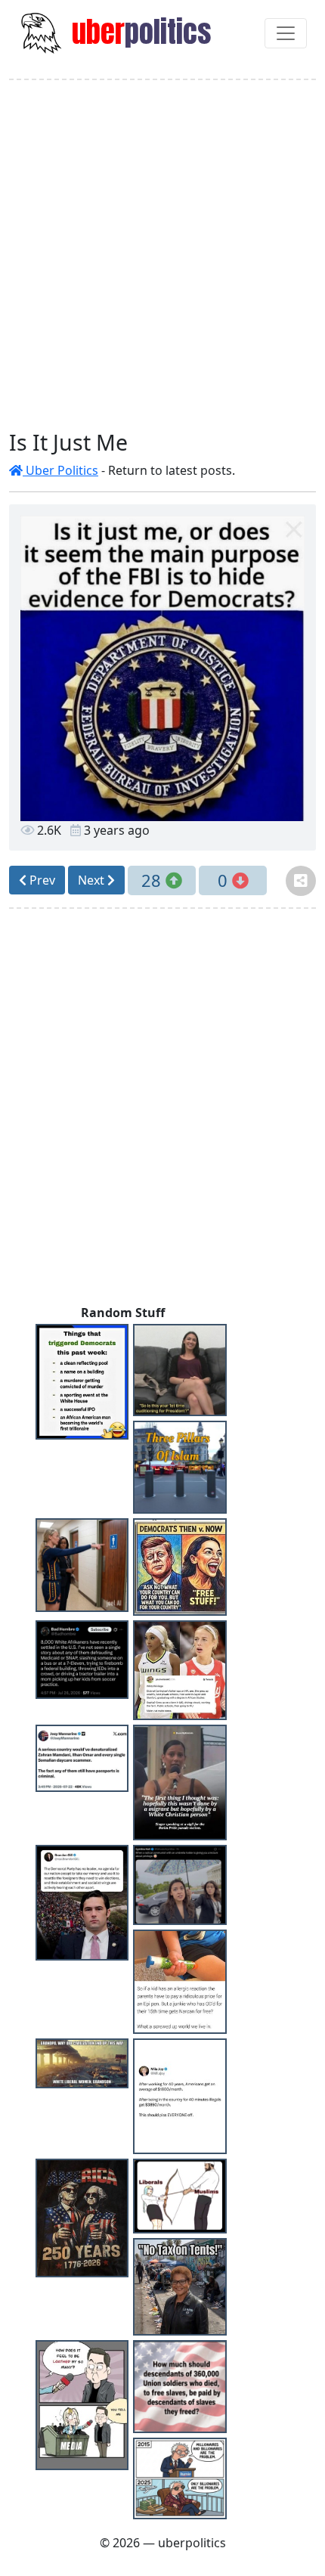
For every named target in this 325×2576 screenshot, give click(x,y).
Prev (41, 880)
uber (138, 32)
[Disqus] (162, 1110)
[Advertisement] (162, 255)
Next (93, 880)
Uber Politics (60, 470)
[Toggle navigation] (286, 33)
